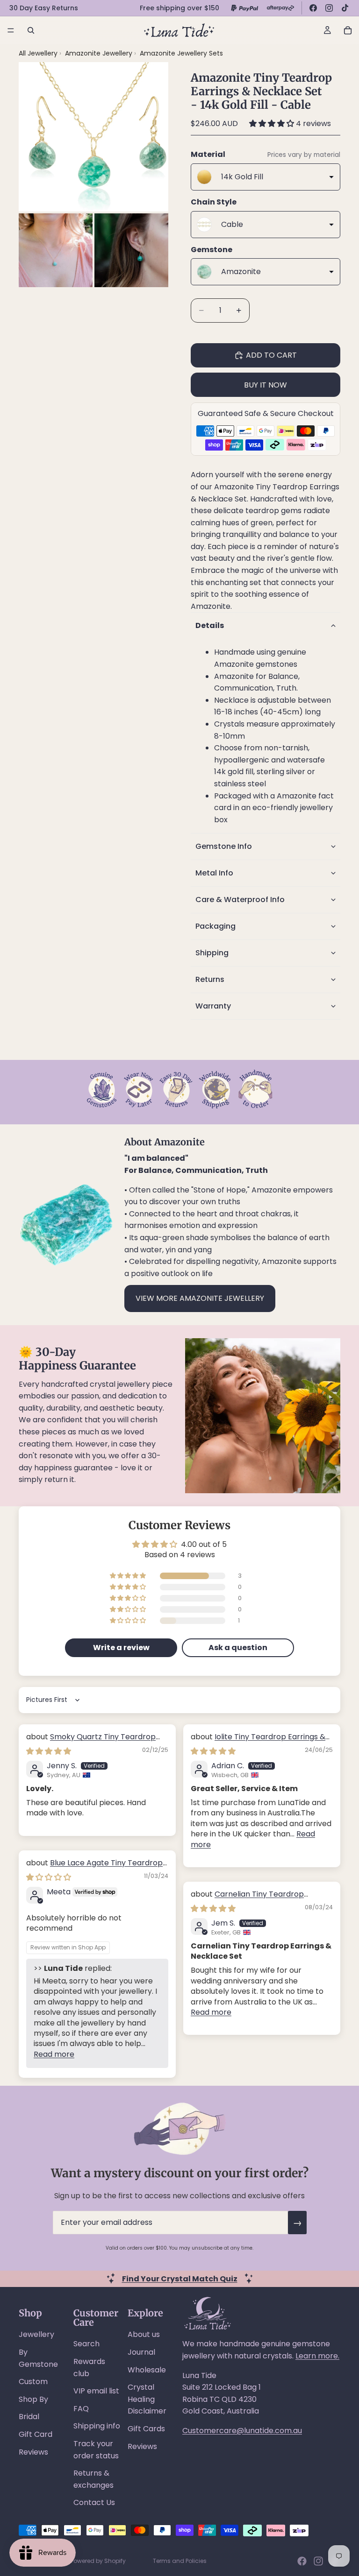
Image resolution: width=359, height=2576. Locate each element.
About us (144, 2334)
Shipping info (97, 2426)
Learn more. (317, 2356)
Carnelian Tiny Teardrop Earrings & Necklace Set (247, 1899)
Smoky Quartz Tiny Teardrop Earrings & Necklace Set (91, 1742)
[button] (273, 124)
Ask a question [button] (238, 1648)
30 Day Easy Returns (44, 8)
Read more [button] (54, 2054)
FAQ (81, 2409)
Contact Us (94, 2502)
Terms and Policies (180, 2561)
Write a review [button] (121, 1648)
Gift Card (36, 2434)
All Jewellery (38, 53)
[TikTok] (345, 8)
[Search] (31, 30)
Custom (33, 2382)
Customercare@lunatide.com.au (242, 2431)
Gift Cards (146, 2429)
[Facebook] (313, 8)
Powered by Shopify (98, 2561)
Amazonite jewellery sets (181, 53)
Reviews (33, 2452)
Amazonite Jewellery (100, 53)
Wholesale (147, 2370)
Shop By (33, 2399)
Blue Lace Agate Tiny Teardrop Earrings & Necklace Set (94, 1868)
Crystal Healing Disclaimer (147, 2399)
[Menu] (11, 30)
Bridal (29, 2417)
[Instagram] (329, 8)
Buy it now (266, 385)
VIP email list (96, 2391)
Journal (141, 2352)
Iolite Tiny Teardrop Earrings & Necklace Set (258, 1742)
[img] (49, 1751)
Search (86, 2344)
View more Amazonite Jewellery (200, 1298)
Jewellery (36, 2334)
